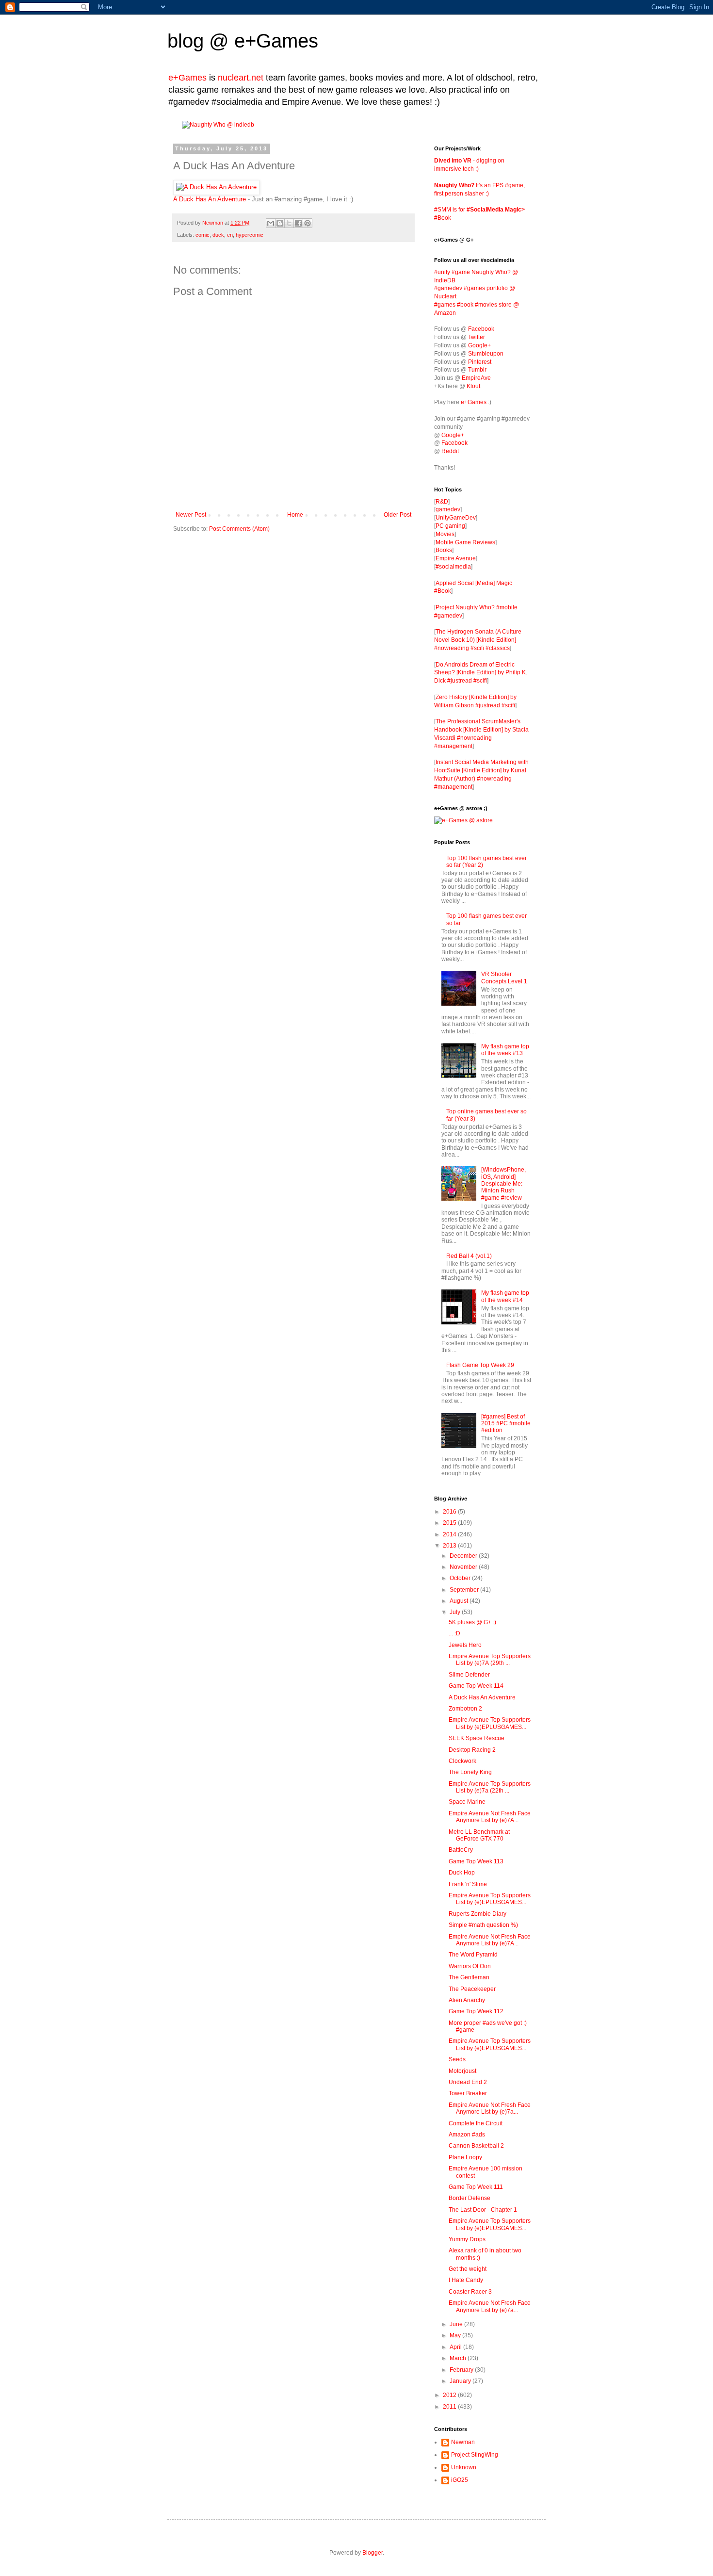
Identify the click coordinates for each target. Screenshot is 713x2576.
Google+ (479, 345)
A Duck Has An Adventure (210, 199)
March (459, 2358)
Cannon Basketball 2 (476, 2146)
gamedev (448, 509)
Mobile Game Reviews (465, 542)
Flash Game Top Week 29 (480, 1365)
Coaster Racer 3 (470, 2292)
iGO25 (460, 2480)
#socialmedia (453, 567)
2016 (450, 1512)
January (461, 2381)
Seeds (457, 2059)
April (456, 2347)
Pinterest (480, 362)
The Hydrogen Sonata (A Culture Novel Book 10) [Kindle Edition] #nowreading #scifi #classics (478, 640)
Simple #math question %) (483, 1925)
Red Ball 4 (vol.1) (469, 1256)
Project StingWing (475, 2455)
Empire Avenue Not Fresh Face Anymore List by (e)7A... (490, 1817)
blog (186, 41)
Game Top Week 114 (476, 1686)
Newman (213, 223)
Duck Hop (462, 1873)
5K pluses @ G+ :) (472, 1622)
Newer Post (191, 515)
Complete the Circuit (476, 2123)
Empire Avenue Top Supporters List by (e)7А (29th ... (490, 1660)
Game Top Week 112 (476, 2011)
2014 (450, 1534)
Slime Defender (469, 1675)
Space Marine (467, 1802)
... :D (454, 1633)
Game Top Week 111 (476, 2187)
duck (218, 235)
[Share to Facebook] (298, 223)
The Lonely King (470, 1772)
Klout (473, 386)
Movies (445, 534)
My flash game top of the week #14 (505, 1296)
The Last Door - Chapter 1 (483, 2210)
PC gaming (450, 526)
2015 (450, 1523)
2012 (450, 2395)
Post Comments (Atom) (239, 529)
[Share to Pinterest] (308, 223)
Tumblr (477, 370)
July (456, 1612)
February (462, 2370)
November (464, 1567)
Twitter (477, 337)
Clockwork (462, 1761)
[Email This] (271, 223)
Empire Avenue (456, 558)
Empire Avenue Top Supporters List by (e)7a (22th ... (490, 1787)
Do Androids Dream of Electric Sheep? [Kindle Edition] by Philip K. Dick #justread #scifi (481, 673)
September (465, 1590)
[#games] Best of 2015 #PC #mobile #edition (506, 1424)
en (230, 235)
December (464, 1556)
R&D (442, 502)
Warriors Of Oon (470, 1966)
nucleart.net (241, 78)
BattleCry (461, 1850)
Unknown (464, 2467)
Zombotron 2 (465, 1709)
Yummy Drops (467, 2239)
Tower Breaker (468, 2093)
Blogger (373, 2553)
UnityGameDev (456, 518)
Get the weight (468, 2269)
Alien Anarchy (467, 2000)
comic (203, 235)
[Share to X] (289, 223)
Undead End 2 (468, 2082)
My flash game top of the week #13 (505, 1050)
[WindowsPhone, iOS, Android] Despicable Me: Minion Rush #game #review (503, 1184)
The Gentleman (469, 1977)
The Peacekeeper (472, 1989)
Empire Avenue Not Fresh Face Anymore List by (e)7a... (490, 2108)
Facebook (481, 329)
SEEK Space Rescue (477, 1738)
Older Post (397, 515)
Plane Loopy (465, 2157)
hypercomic (250, 235)
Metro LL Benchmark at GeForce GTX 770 (479, 1835)
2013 (450, 1546)
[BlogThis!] (280, 223)
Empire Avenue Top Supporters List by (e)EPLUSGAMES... (490, 1723)
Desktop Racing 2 (472, 1750)
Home (295, 515)
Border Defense (470, 2198)
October (461, 1578)
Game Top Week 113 (476, 1861)
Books (444, 550)
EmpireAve (476, 378)
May (456, 2335)
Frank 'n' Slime (468, 1884)
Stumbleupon (486, 354)
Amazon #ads (467, 2135)
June (457, 2324)
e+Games (276, 41)
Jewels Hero (465, 1645)
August (460, 1601)
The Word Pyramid (473, 1955)
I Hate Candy (466, 2280)
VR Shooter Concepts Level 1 (504, 978)
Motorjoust (462, 2071)
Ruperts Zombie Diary (478, 1914)
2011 (450, 2407)
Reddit (450, 451)
